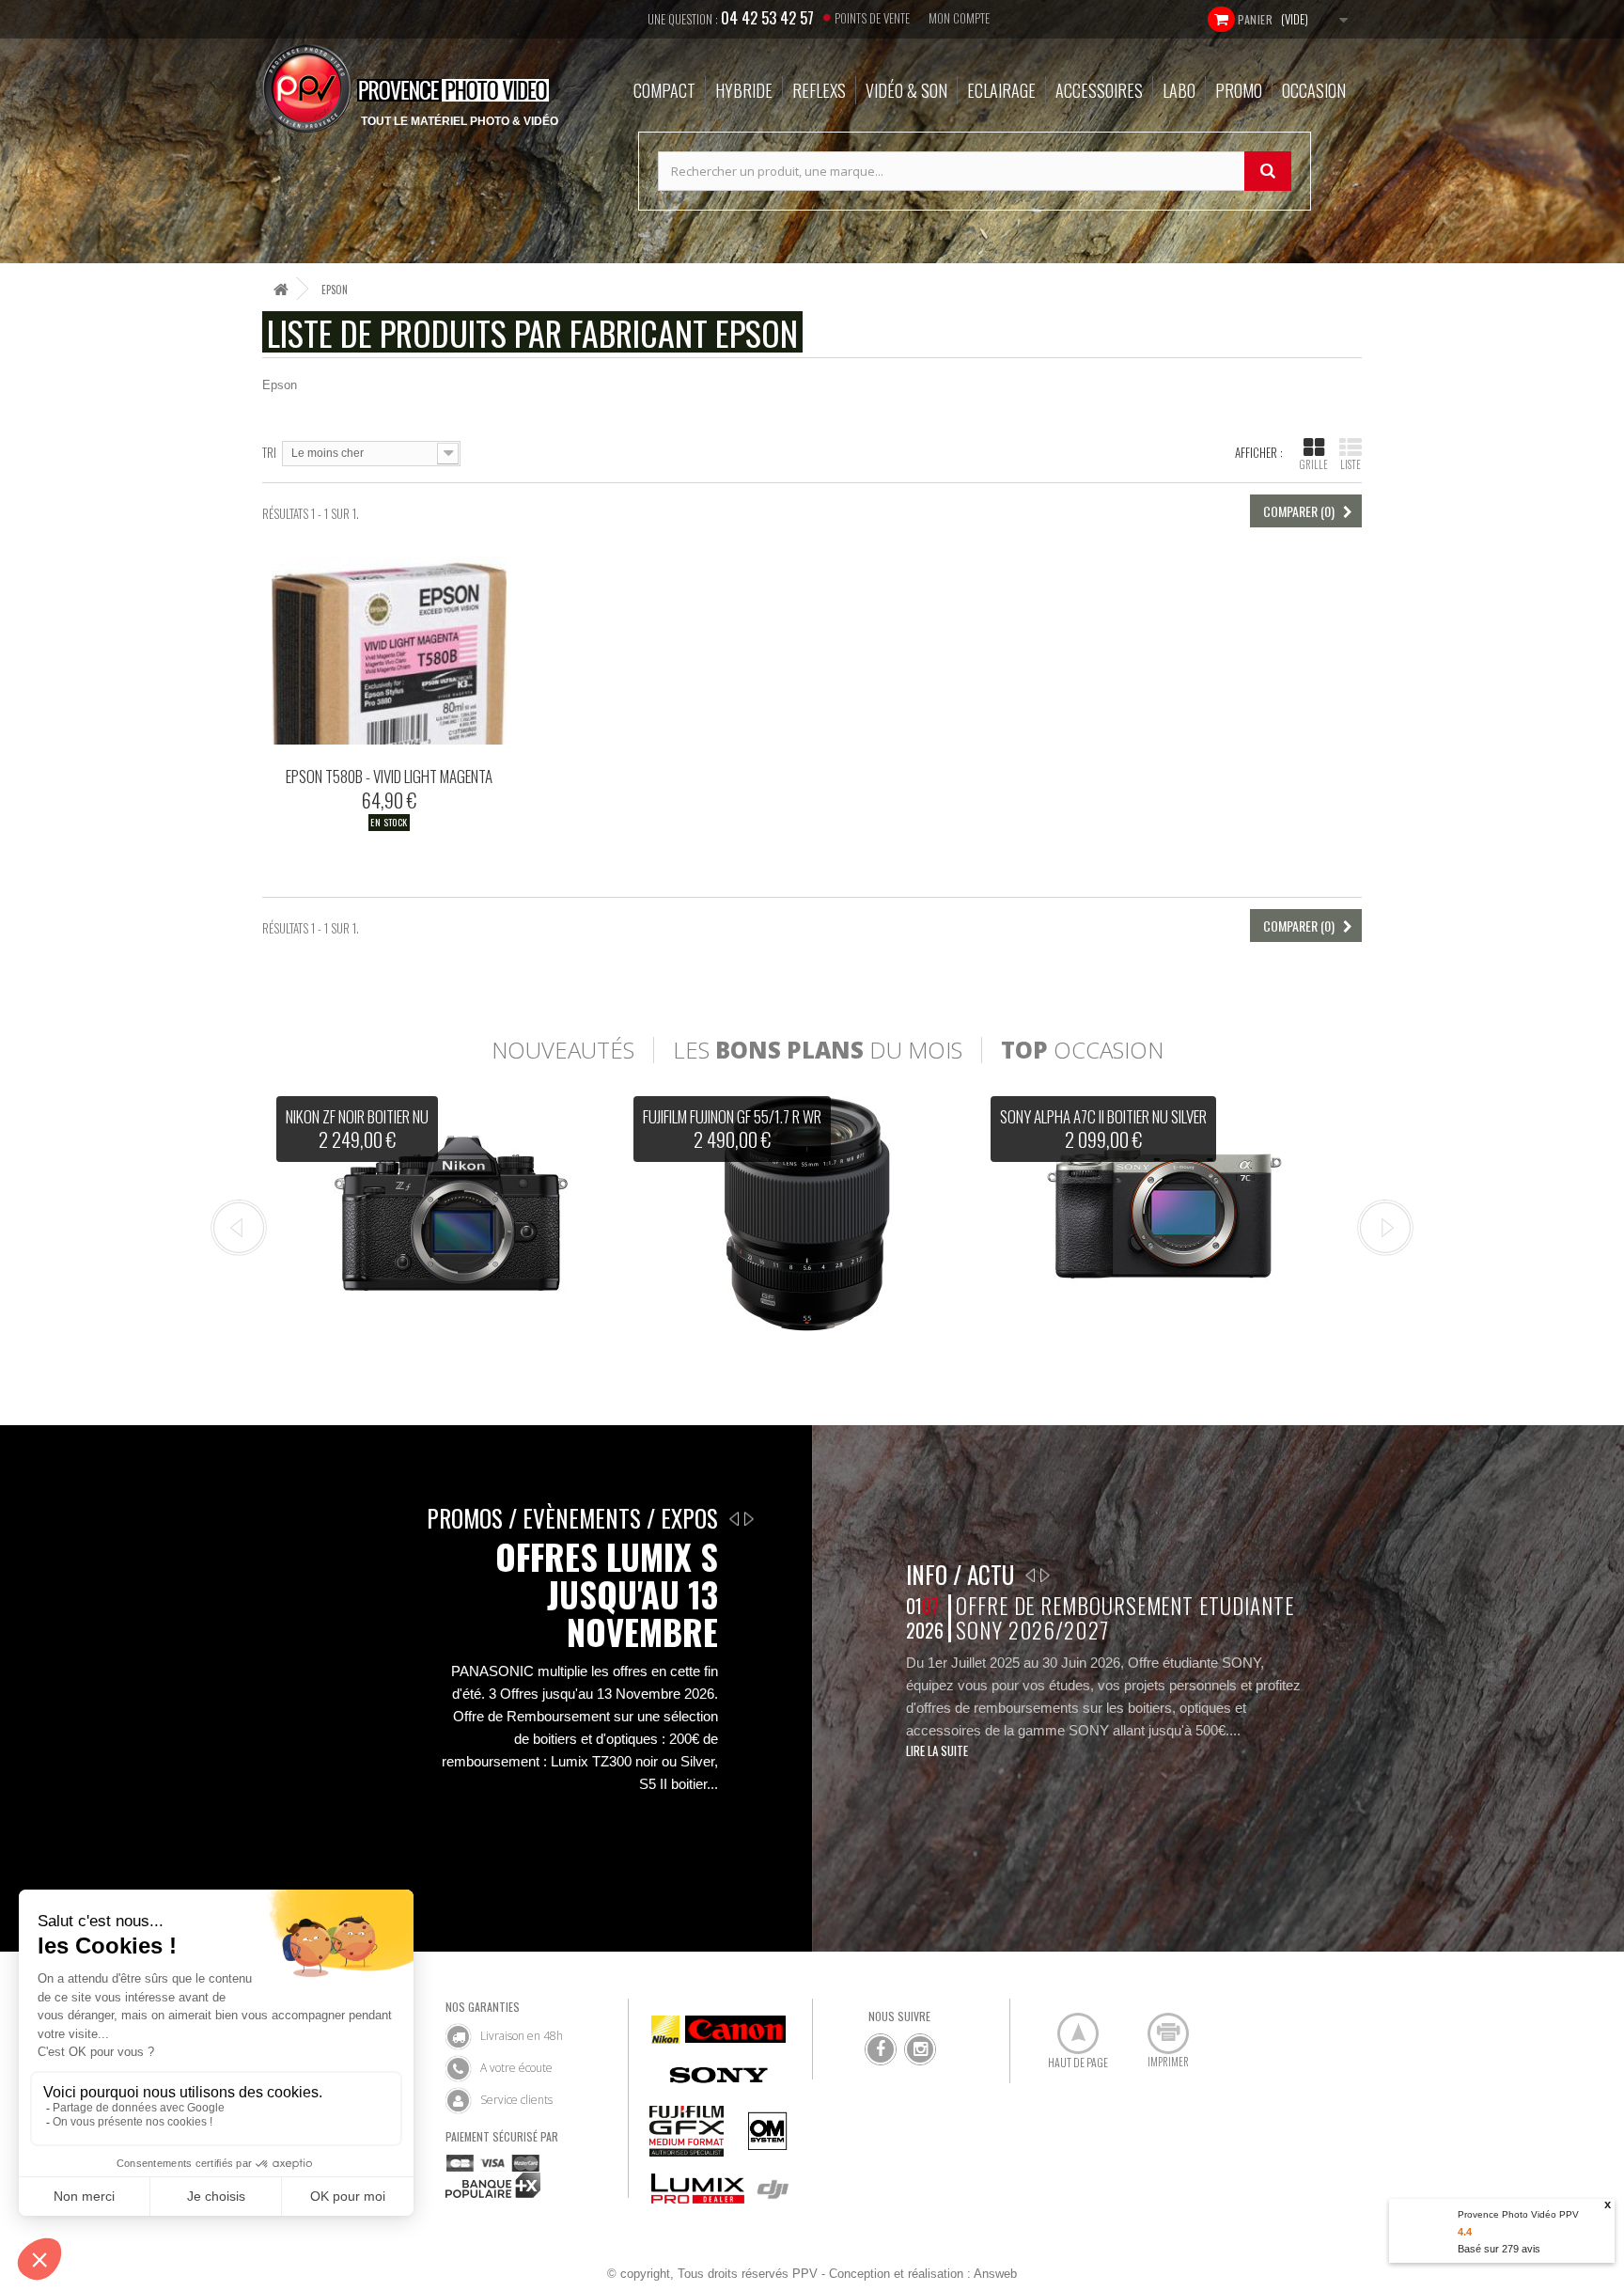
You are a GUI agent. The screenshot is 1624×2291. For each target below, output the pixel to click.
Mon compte (959, 18)
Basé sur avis (1499, 2249)
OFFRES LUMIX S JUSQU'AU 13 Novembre (607, 1594)
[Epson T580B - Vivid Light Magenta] (389, 651)
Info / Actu (960, 1574)
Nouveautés (563, 1050)
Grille (1314, 464)
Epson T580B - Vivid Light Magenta (389, 776)
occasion (1082, 1050)
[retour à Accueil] (281, 289)
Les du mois (818, 1050)
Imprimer (1158, 2026)
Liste (1351, 464)
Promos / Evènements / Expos (572, 1518)
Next (1385, 1228)
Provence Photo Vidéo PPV (1518, 2214)
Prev (239, 1228)
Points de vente (872, 18)
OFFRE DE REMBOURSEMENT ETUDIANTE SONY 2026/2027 (1124, 1617)
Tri (269, 452)
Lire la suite (937, 1750)
